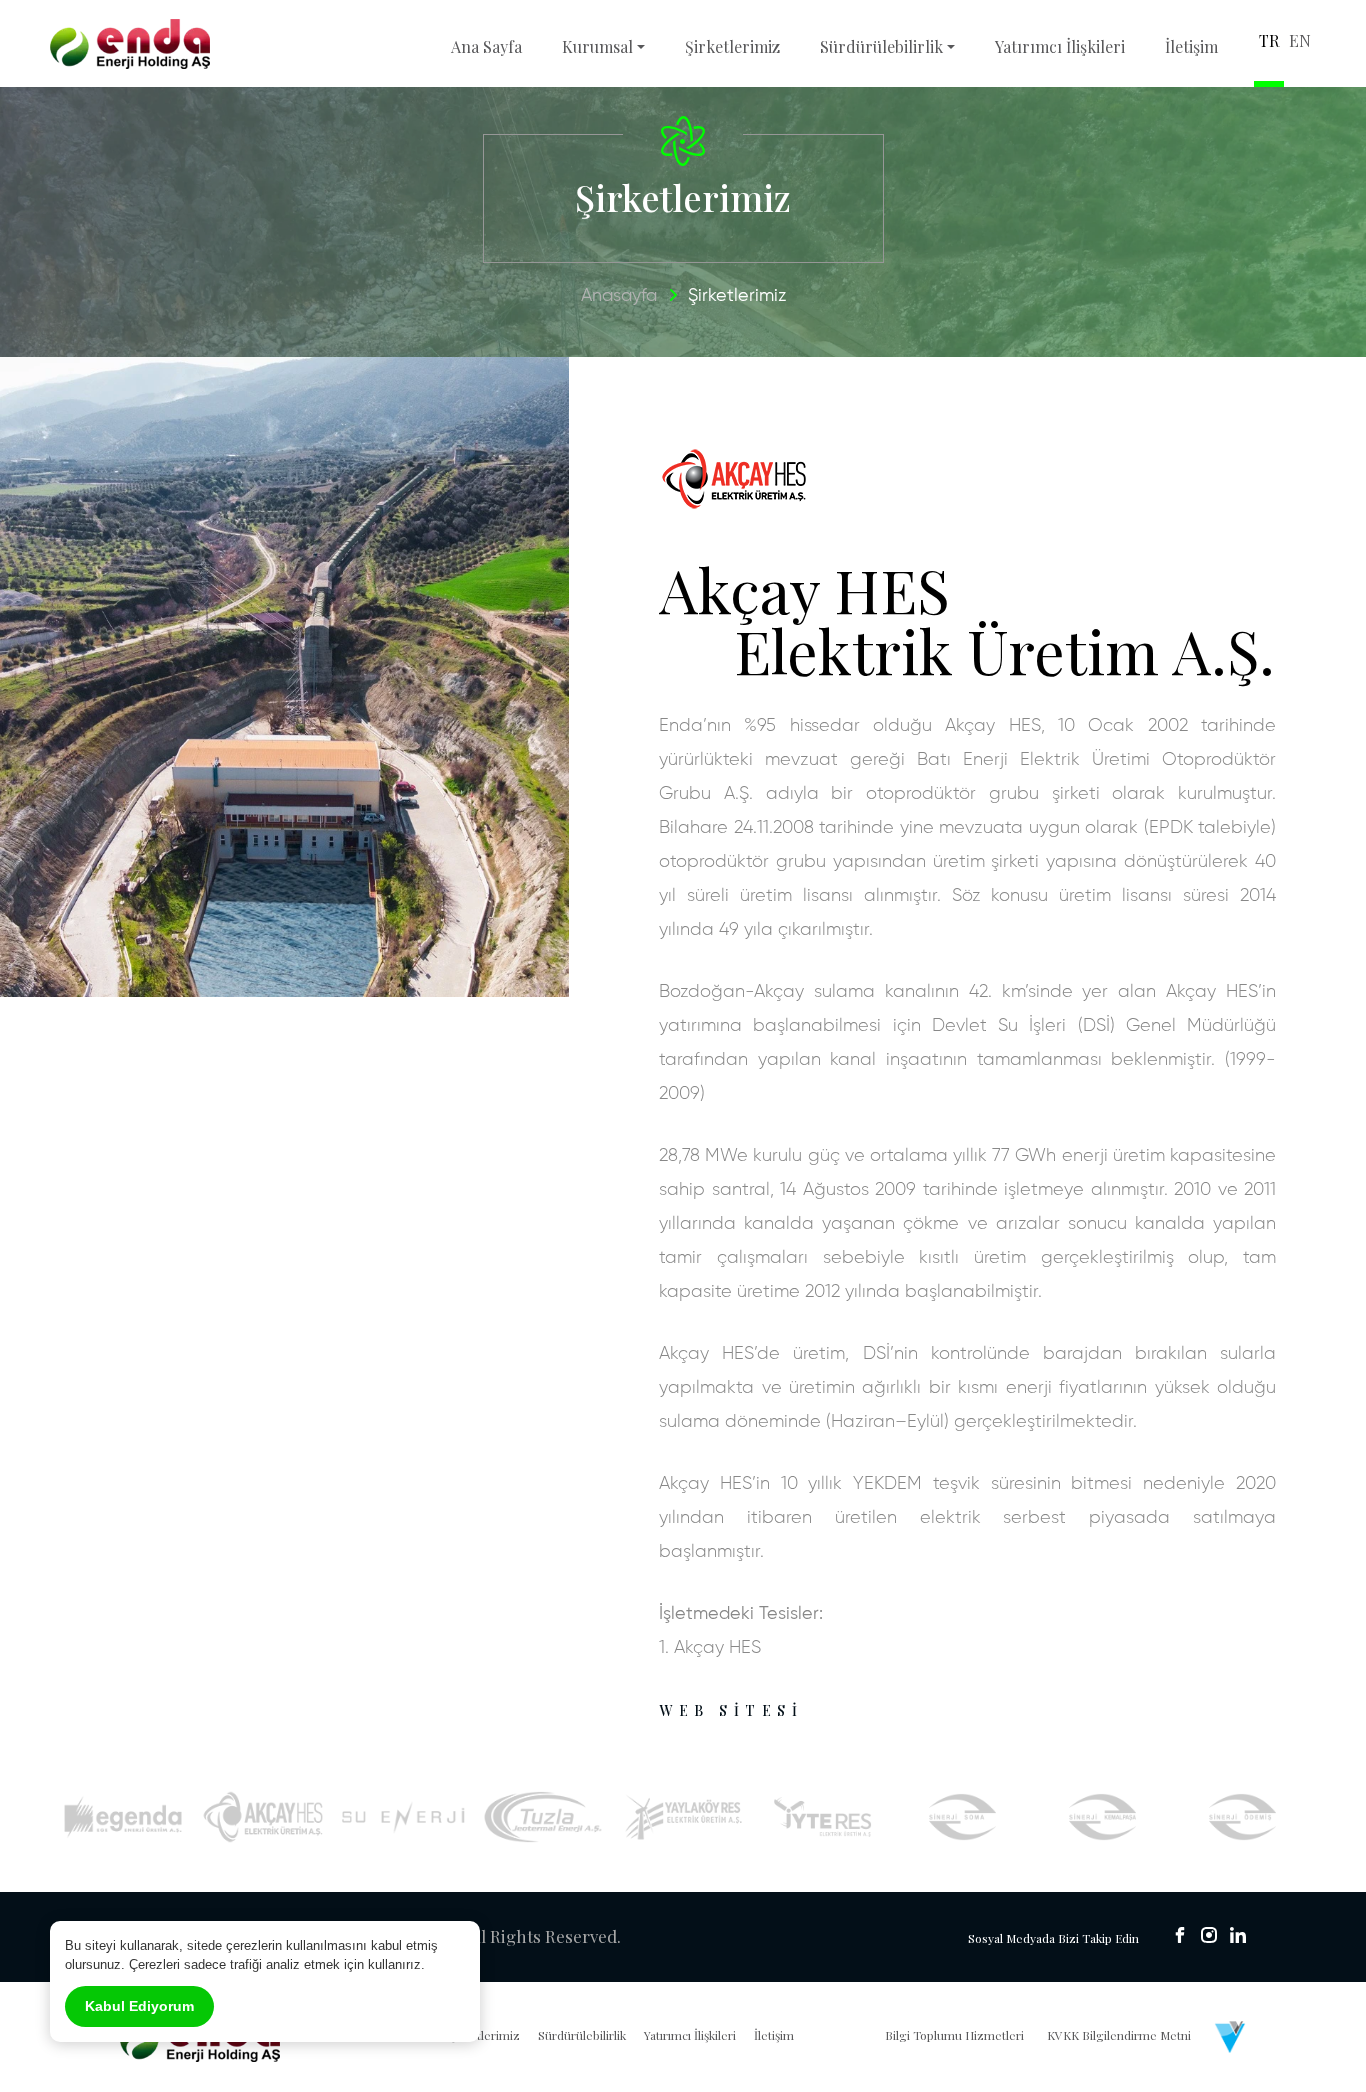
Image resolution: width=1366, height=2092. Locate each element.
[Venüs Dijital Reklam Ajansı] (1230, 2037)
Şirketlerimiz (732, 46)
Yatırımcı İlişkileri (1060, 46)
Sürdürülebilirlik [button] (881, 46)
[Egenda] (123, 1817)
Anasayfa (619, 296)
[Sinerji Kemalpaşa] (1103, 1817)
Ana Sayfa (486, 46)
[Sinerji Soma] (963, 1817)
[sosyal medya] (1180, 1935)
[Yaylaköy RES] (683, 1817)
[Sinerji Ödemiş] (1243, 1817)
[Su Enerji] (403, 1816)
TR (1269, 40)
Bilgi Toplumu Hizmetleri (954, 2035)
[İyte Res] (823, 1816)
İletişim (1191, 46)
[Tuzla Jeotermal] (543, 1817)
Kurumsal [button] (597, 46)
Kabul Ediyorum (139, 2006)
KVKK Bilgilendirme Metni (1119, 2035)
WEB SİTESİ (731, 1710)
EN (1300, 40)
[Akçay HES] (263, 1816)
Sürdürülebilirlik (582, 2035)
